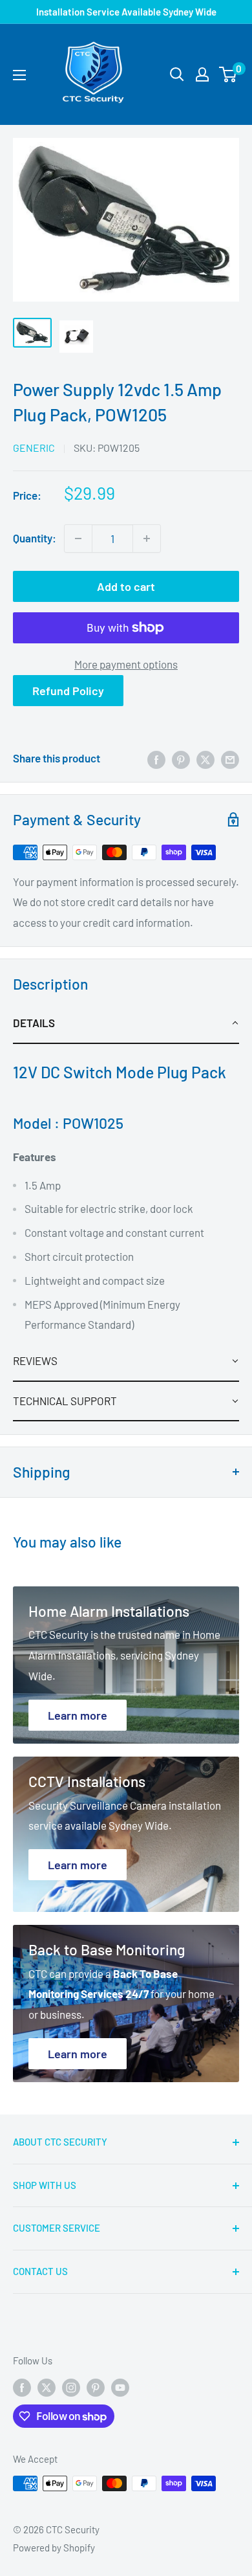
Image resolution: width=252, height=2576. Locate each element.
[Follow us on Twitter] (47, 2387)
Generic (34, 448)
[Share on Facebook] (156, 759)
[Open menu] (19, 75)
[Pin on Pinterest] (181, 759)
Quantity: (35, 538)
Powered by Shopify (54, 2548)
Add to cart (126, 586)
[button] (126, 1024)
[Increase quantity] (147, 539)
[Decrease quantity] (78, 539)
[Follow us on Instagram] (71, 2387)
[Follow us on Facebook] (22, 2387)
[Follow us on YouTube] (120, 2387)
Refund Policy (68, 691)
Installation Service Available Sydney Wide (126, 12)
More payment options (126, 664)
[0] (228, 74)
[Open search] (177, 74)
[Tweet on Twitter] (205, 759)
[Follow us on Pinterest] (96, 2387)
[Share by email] (230, 759)
